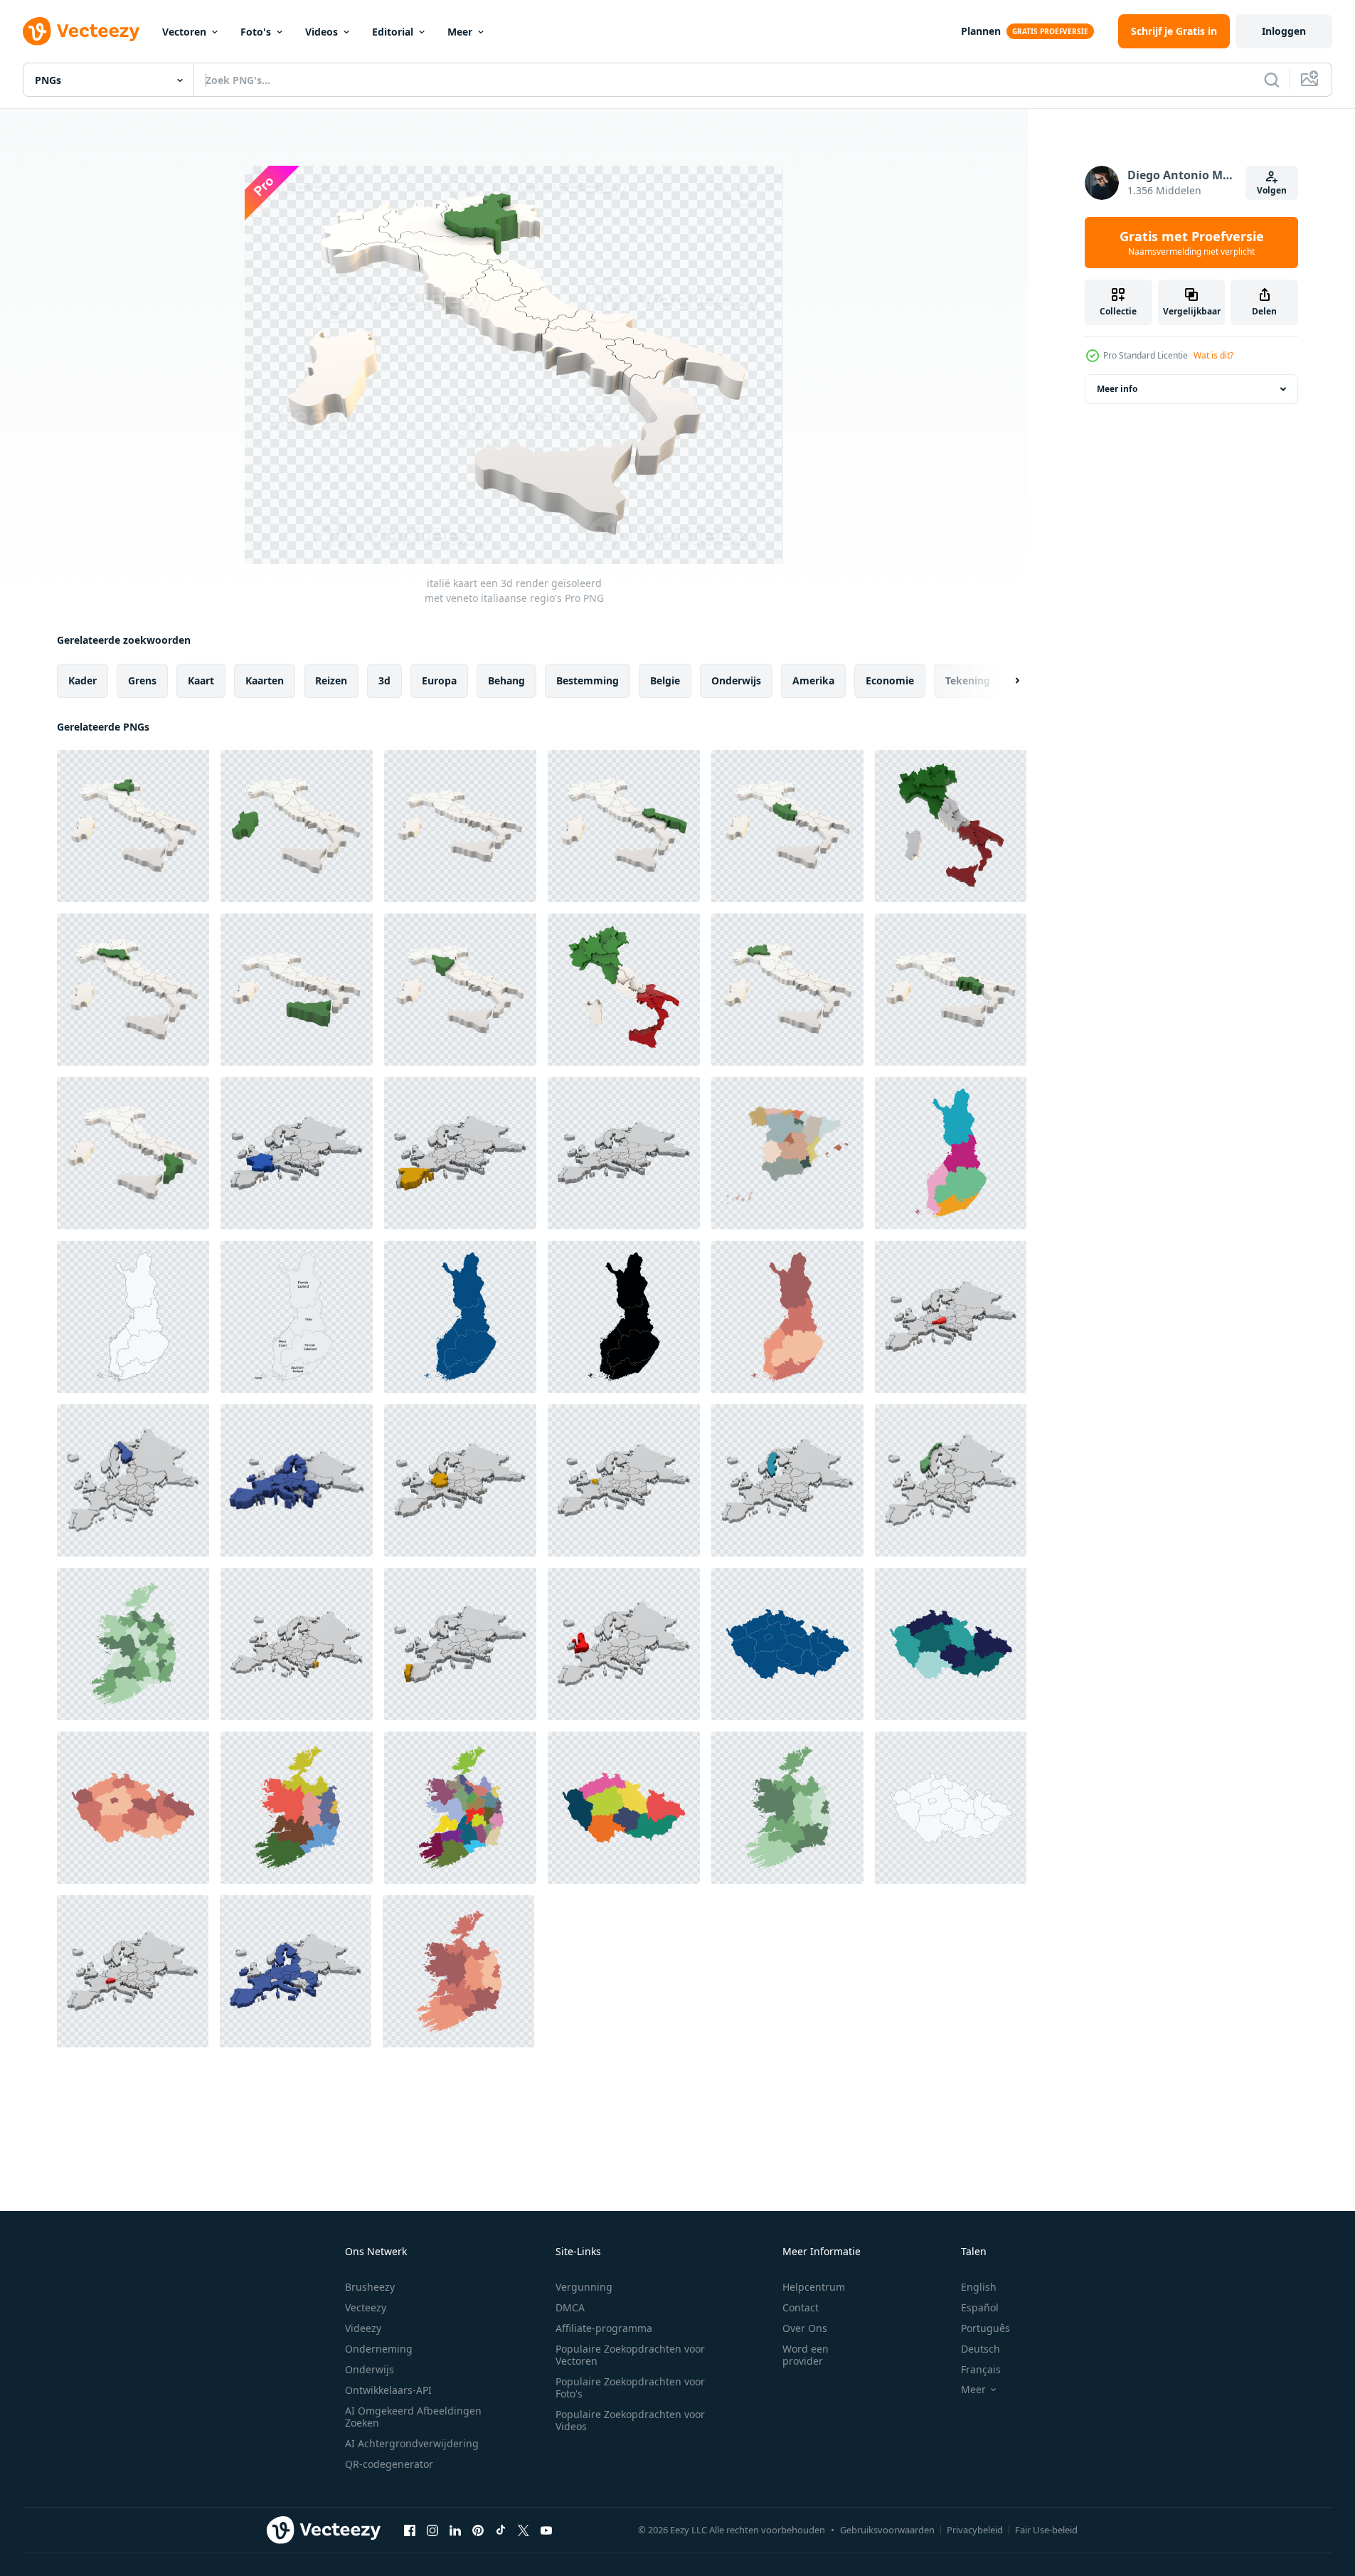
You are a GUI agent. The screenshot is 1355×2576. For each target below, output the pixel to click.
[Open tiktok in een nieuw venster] (501, 2530)
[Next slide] (1005, 681)
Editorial (393, 32)
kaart (201, 680)
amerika (813, 680)
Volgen (1272, 190)
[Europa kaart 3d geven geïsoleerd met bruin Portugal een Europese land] (460, 1644)
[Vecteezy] (81, 31)
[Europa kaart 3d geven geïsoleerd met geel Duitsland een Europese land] (460, 1480)
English (979, 2287)
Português (985, 2328)
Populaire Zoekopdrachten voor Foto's (630, 2387)
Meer (460, 32)
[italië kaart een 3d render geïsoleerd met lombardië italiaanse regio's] (787, 990)
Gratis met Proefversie (1192, 243)
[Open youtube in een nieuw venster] (546, 2530)
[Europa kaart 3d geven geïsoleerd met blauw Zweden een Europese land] (787, 1480)
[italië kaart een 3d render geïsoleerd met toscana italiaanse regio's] (460, 990)
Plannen (981, 31)
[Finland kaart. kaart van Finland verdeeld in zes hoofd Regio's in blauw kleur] (460, 1317)
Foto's (256, 32)
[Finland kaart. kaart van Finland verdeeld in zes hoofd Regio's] (951, 1153)
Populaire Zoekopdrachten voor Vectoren (630, 2355)
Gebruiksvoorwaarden (887, 2530)
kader (83, 680)
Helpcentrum (814, 2287)
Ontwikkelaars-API (388, 2390)
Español (980, 2307)
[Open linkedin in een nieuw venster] (455, 2530)
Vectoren (184, 32)
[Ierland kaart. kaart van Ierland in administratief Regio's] (133, 1644)
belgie (665, 680)
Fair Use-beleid (1046, 2530)
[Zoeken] (1272, 80)
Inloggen (1284, 31)
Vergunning (584, 2287)
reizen (331, 680)
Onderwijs (370, 2369)
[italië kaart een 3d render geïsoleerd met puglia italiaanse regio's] (624, 826)
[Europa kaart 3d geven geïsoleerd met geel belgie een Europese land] (624, 1480)
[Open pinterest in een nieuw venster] (478, 2530)
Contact (801, 2307)
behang (506, 680)
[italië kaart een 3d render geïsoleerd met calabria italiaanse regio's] (133, 1153)
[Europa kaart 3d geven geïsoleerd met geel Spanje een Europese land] (460, 1153)
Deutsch (981, 2349)
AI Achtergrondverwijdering (412, 2443)
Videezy (363, 2328)
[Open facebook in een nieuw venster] (410, 2530)
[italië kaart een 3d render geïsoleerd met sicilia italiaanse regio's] (297, 990)
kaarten (265, 680)
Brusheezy (370, 2287)
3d (384, 680)
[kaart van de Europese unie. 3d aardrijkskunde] (296, 1971)
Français (981, 2369)
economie (890, 680)
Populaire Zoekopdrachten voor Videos (630, 2420)
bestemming (588, 680)
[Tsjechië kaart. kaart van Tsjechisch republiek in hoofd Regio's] (951, 1644)
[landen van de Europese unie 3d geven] (297, 1480)
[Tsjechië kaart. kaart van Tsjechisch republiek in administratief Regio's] (133, 1808)
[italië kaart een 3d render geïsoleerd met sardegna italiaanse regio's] (297, 826)
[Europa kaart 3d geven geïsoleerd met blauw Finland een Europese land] (133, 1480)
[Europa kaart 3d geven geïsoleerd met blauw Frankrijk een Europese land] (297, 1153)
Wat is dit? (1213, 355)
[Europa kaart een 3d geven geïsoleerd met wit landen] (624, 1153)
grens (142, 680)
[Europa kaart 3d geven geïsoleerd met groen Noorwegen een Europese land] (951, 1480)
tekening (968, 680)
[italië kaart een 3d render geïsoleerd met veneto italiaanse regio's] (133, 826)
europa (439, 680)
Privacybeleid (975, 2530)
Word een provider (806, 2355)
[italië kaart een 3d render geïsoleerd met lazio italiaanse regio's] (787, 826)
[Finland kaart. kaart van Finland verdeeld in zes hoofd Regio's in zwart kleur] (624, 1317)
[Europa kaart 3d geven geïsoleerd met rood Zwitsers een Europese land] (133, 1971)
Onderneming (379, 2349)
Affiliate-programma (604, 2328)
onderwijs (736, 680)
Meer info (1117, 389)
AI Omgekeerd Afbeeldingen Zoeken (413, 2417)
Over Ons (805, 2328)
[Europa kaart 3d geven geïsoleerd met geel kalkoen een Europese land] (297, 1644)
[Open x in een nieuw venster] (524, 2530)
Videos (322, 32)
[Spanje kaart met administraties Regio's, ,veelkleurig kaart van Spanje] (787, 1153)
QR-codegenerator (389, 2464)
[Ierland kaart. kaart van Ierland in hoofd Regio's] (297, 1808)
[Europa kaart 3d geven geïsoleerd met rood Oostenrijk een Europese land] (951, 1317)
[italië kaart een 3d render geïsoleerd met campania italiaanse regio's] (951, 990)
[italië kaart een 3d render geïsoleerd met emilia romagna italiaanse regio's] (133, 990)
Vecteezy (366, 2307)
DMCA (570, 2307)
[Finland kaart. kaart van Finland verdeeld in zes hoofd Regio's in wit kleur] (133, 1317)
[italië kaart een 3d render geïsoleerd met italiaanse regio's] (460, 826)
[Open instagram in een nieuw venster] (432, 2530)
